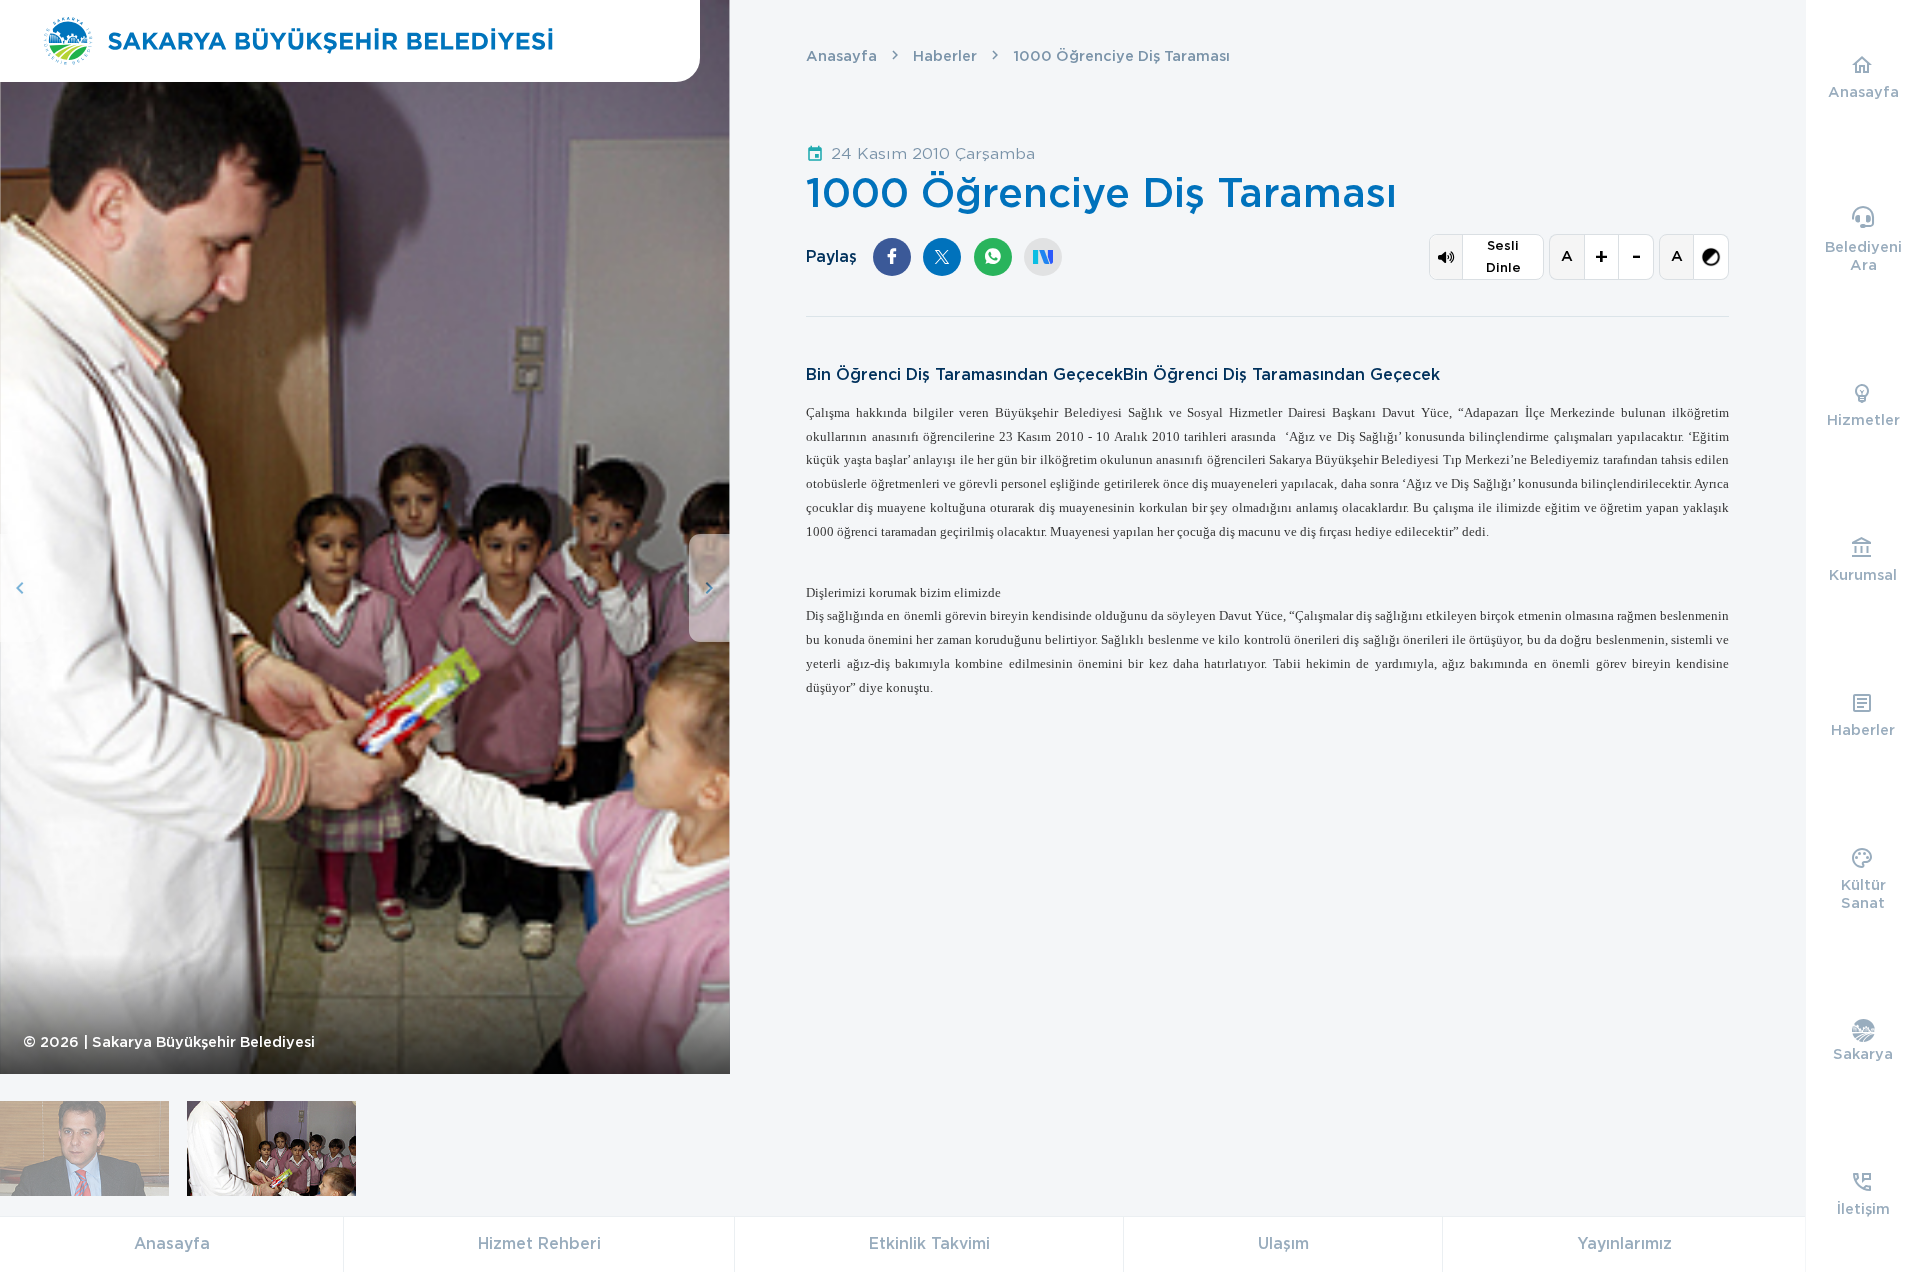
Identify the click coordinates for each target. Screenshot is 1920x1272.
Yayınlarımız (1624, 1243)
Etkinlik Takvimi (929, 1243)
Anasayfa (841, 56)
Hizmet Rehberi (539, 1243)
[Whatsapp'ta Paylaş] (993, 257)
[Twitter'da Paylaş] (942, 257)
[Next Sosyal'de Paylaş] (1043, 257)
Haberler (945, 56)
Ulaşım (1283, 1243)
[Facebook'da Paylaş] (892, 257)
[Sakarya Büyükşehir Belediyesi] (298, 41)
